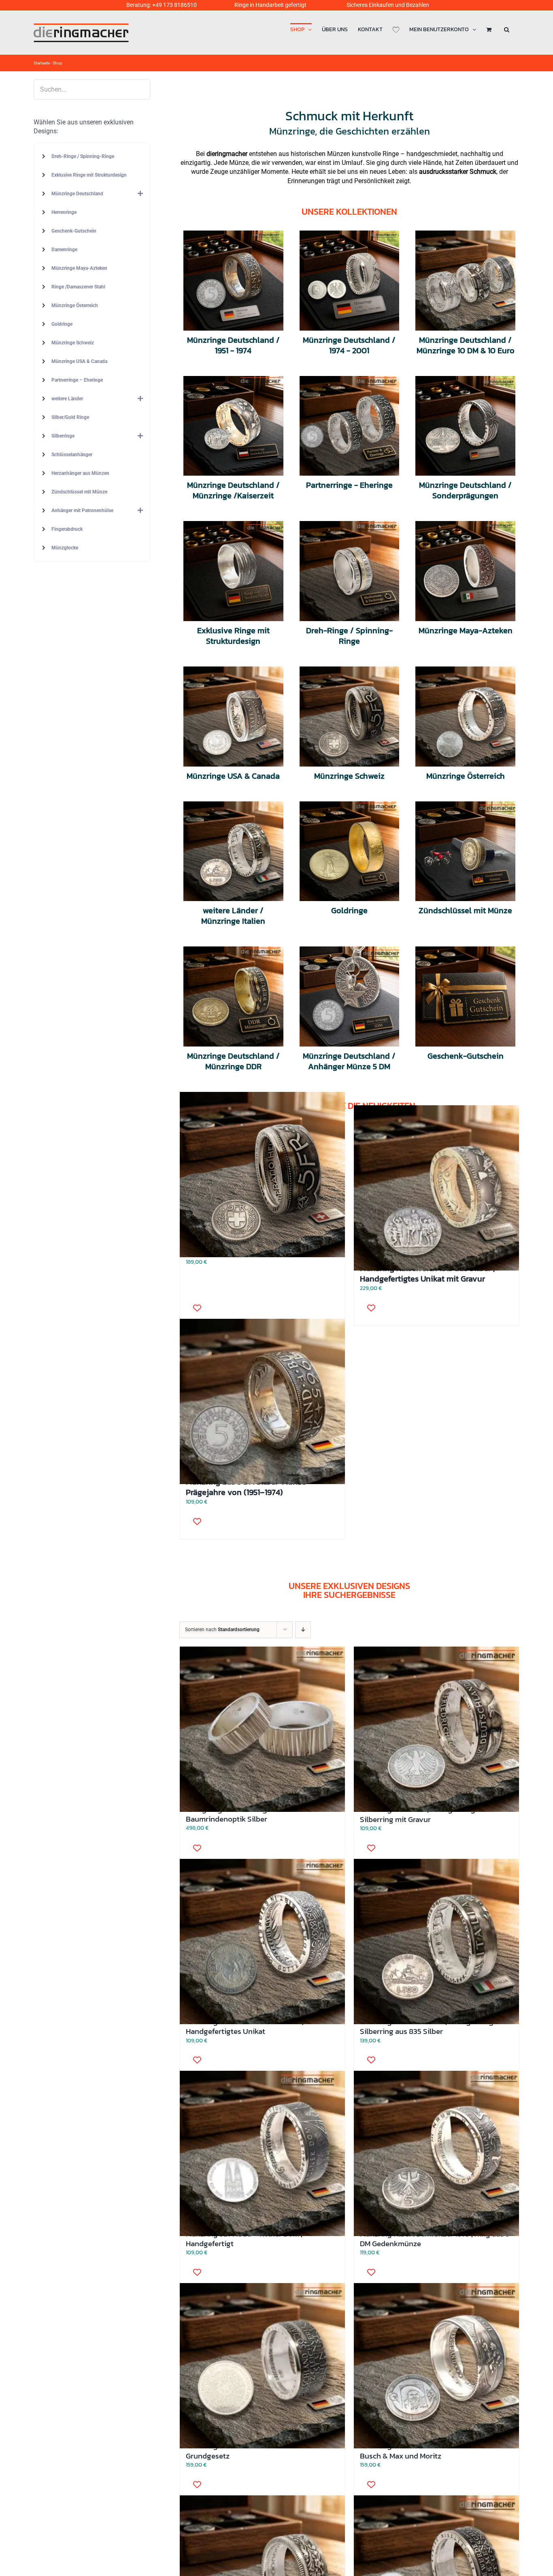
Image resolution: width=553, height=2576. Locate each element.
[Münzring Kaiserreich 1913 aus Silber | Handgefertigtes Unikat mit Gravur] (436, 1188)
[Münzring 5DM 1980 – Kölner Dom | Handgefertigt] (262, 2154)
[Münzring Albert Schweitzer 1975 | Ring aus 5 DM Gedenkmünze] (436, 2154)
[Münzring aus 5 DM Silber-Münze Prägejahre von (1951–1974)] (262, 1402)
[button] (507, 29)
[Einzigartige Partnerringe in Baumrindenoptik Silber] (262, 1729)
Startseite (42, 63)
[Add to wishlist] (368, 1308)
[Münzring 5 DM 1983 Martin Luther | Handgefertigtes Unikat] (262, 1941)
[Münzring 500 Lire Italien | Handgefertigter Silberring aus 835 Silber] (436, 1941)
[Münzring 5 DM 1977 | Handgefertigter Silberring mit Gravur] (436, 1729)
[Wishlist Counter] (396, 29)
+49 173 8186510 (174, 5)
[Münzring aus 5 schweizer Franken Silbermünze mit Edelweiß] (262, 1175)
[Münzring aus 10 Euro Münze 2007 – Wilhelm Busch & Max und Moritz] (436, 2366)
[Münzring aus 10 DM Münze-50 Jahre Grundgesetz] (262, 2366)
